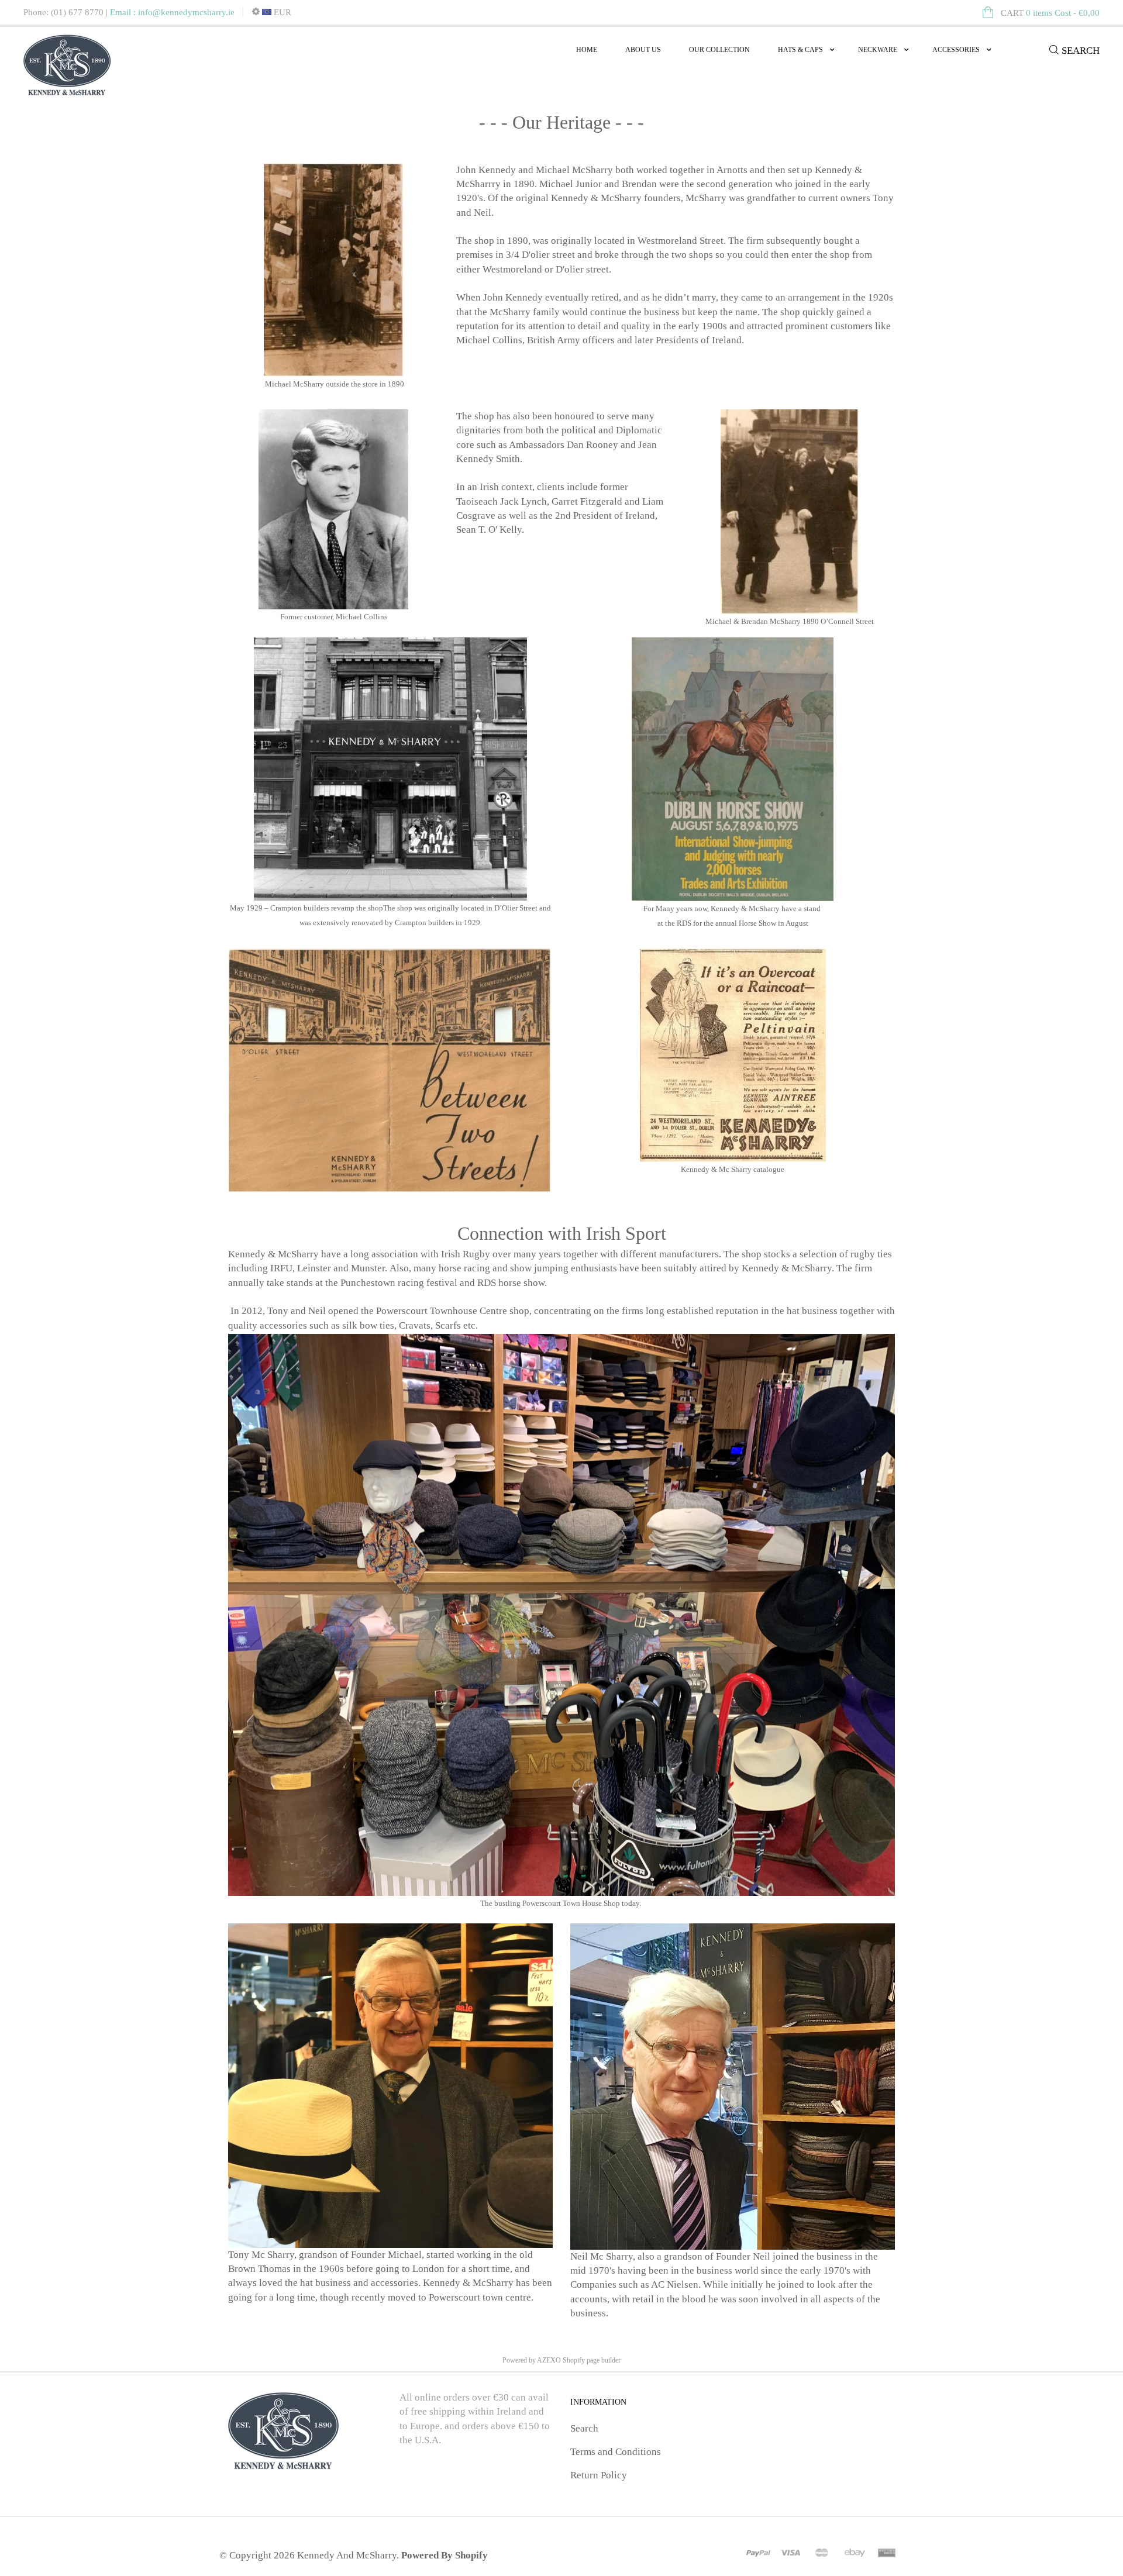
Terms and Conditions (616, 2452)
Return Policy (599, 2475)
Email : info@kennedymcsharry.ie (172, 12)
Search (584, 2428)
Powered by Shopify (445, 2555)
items (1050, 13)
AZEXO (549, 2360)
